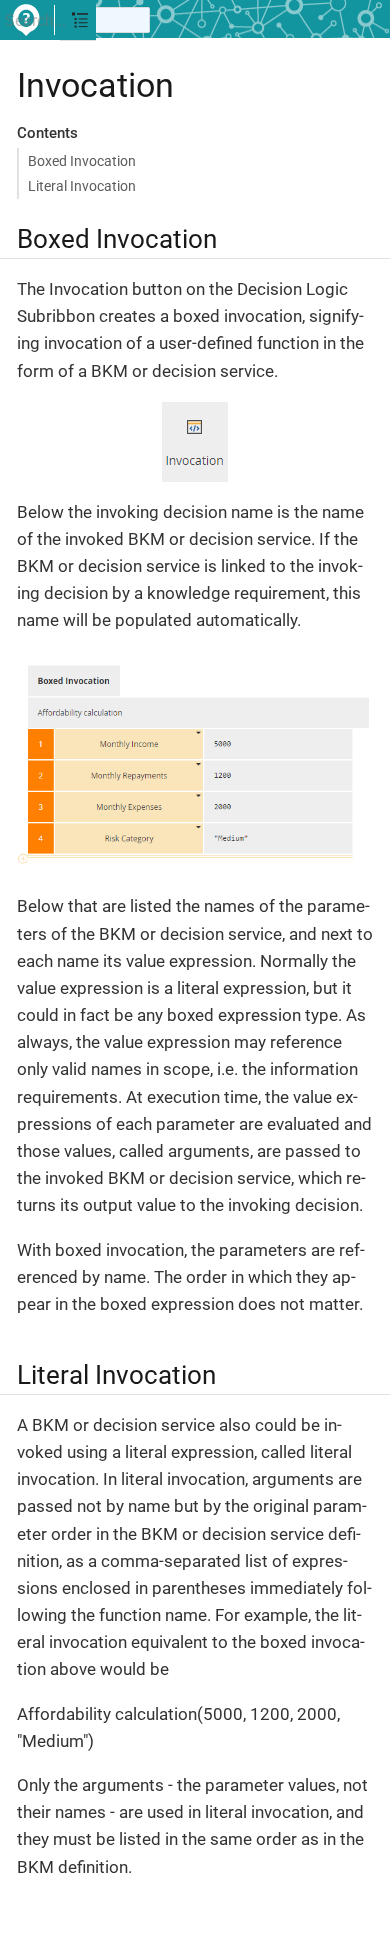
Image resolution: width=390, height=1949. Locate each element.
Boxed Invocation (82, 161)
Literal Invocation (82, 186)
